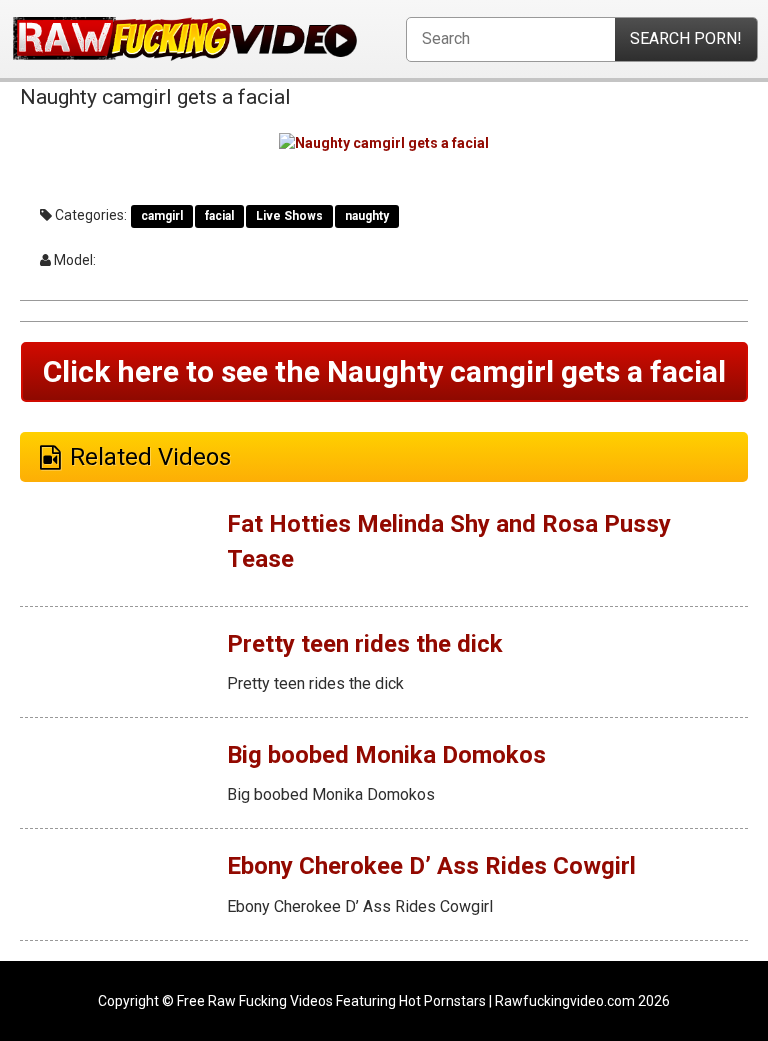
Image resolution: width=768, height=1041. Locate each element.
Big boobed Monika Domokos (386, 755)
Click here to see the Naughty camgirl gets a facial (384, 371)
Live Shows (289, 216)
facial (219, 216)
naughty (367, 216)
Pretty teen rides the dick (365, 644)
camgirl (162, 216)
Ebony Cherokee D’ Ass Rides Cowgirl (431, 866)
